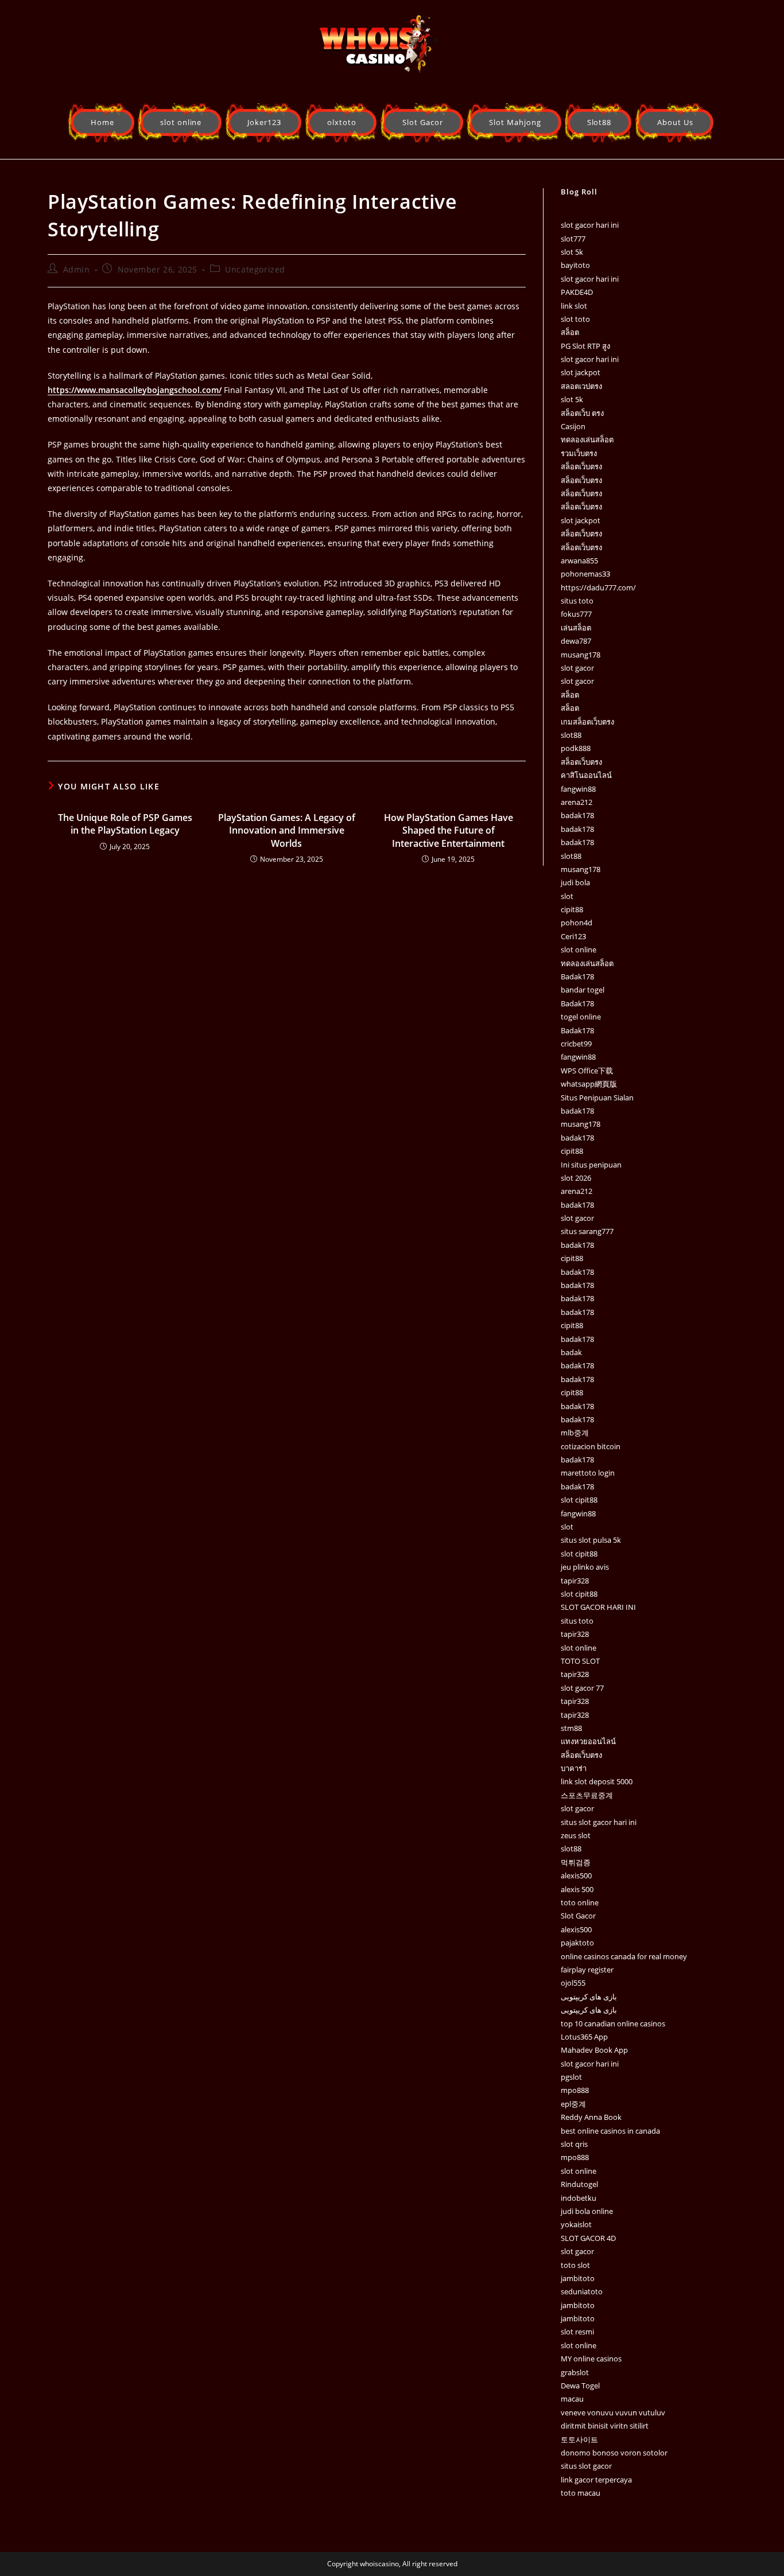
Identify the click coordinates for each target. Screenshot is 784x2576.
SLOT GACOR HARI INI (598, 1607)
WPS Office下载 (587, 1071)
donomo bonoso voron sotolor (614, 2453)
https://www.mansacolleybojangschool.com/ (135, 390)
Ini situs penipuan (591, 1165)
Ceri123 (573, 936)
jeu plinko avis (585, 1567)
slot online (181, 122)
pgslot (571, 2077)
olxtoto (342, 122)
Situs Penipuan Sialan (597, 1098)
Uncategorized (255, 269)
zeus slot (576, 1835)
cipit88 (572, 909)
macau (572, 2399)
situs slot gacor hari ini (599, 1822)
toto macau (581, 2493)
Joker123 (264, 122)
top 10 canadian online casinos (613, 2024)
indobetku (579, 2198)
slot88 (571, 735)
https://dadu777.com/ (598, 587)
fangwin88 (578, 789)
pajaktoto (577, 1943)
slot (567, 896)
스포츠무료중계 (587, 1795)
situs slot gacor (586, 2466)
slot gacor (577, 668)
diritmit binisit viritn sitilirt (605, 2426)
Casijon (573, 426)
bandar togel (583, 990)
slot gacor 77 (582, 1688)
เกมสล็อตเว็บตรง (587, 722)
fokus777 (576, 614)
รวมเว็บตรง (579, 453)
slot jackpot (581, 372)
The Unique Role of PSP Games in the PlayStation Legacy (125, 824)
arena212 (577, 802)
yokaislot (576, 2224)
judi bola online (587, 2211)
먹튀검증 (576, 1862)
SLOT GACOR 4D (588, 2238)
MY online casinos (591, 2359)
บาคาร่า (574, 1768)
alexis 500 (577, 1889)
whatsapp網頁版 (589, 1084)
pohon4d (577, 923)
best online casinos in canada (610, 2131)
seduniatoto (582, 2291)
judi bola (575, 882)
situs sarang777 (587, 1231)
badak (571, 1352)
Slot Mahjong (515, 122)
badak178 (577, 815)
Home (102, 122)
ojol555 (573, 1983)
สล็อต (570, 332)
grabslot (575, 2372)
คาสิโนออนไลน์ (586, 775)
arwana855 (579, 561)
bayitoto (575, 265)
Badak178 (577, 976)
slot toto (575, 319)
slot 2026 (576, 1178)
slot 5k (572, 252)
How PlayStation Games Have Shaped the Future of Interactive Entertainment (449, 830)
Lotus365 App (584, 2037)
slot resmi (577, 2332)
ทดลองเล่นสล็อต (587, 439)
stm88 (571, 1728)
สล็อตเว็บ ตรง (582, 413)
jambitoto (578, 2278)
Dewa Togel (580, 2386)
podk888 (576, 748)
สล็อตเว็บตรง (581, 466)
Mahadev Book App (594, 2050)
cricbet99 (576, 1044)
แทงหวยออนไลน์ (588, 1741)
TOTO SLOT (580, 1661)
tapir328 (575, 1581)
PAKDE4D (577, 292)
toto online (580, 1902)
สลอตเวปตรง (581, 386)
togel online (581, 1017)
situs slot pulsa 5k (591, 1540)
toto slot (575, 2265)
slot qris (574, 2144)
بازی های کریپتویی (589, 1997)
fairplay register (587, 1970)
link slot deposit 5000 (597, 1781)
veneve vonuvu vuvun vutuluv (613, 2412)
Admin (77, 269)
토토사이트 (579, 2439)
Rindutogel (579, 2184)
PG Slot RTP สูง (585, 346)
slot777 (573, 239)
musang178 (581, 655)
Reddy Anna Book (591, 2117)
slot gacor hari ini (590, 225)
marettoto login (588, 1473)
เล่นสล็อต (576, 628)
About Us (675, 122)
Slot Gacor (423, 122)
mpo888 (575, 2090)
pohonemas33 (585, 574)
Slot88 (599, 122)
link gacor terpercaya (596, 2480)
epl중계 (573, 2104)
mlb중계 (575, 1433)
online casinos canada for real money (624, 1956)
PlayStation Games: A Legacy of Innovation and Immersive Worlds (287, 830)
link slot (574, 306)
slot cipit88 (579, 1500)
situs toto (577, 601)
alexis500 (576, 1875)
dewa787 (576, 641)
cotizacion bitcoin (591, 1446)
